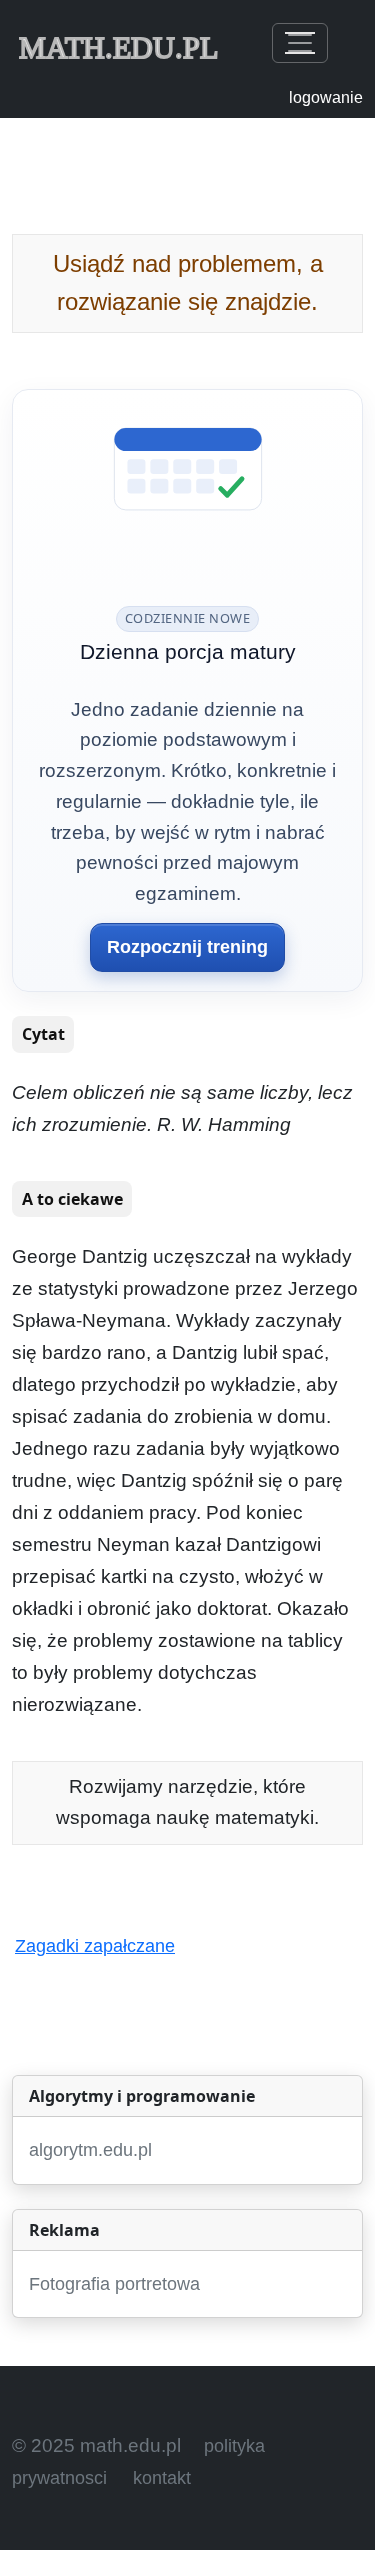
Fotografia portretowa (114, 2284)
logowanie (326, 97)
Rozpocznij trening (187, 947)
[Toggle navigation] (300, 43)
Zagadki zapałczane (95, 1946)
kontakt (162, 2478)
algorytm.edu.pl (90, 2150)
